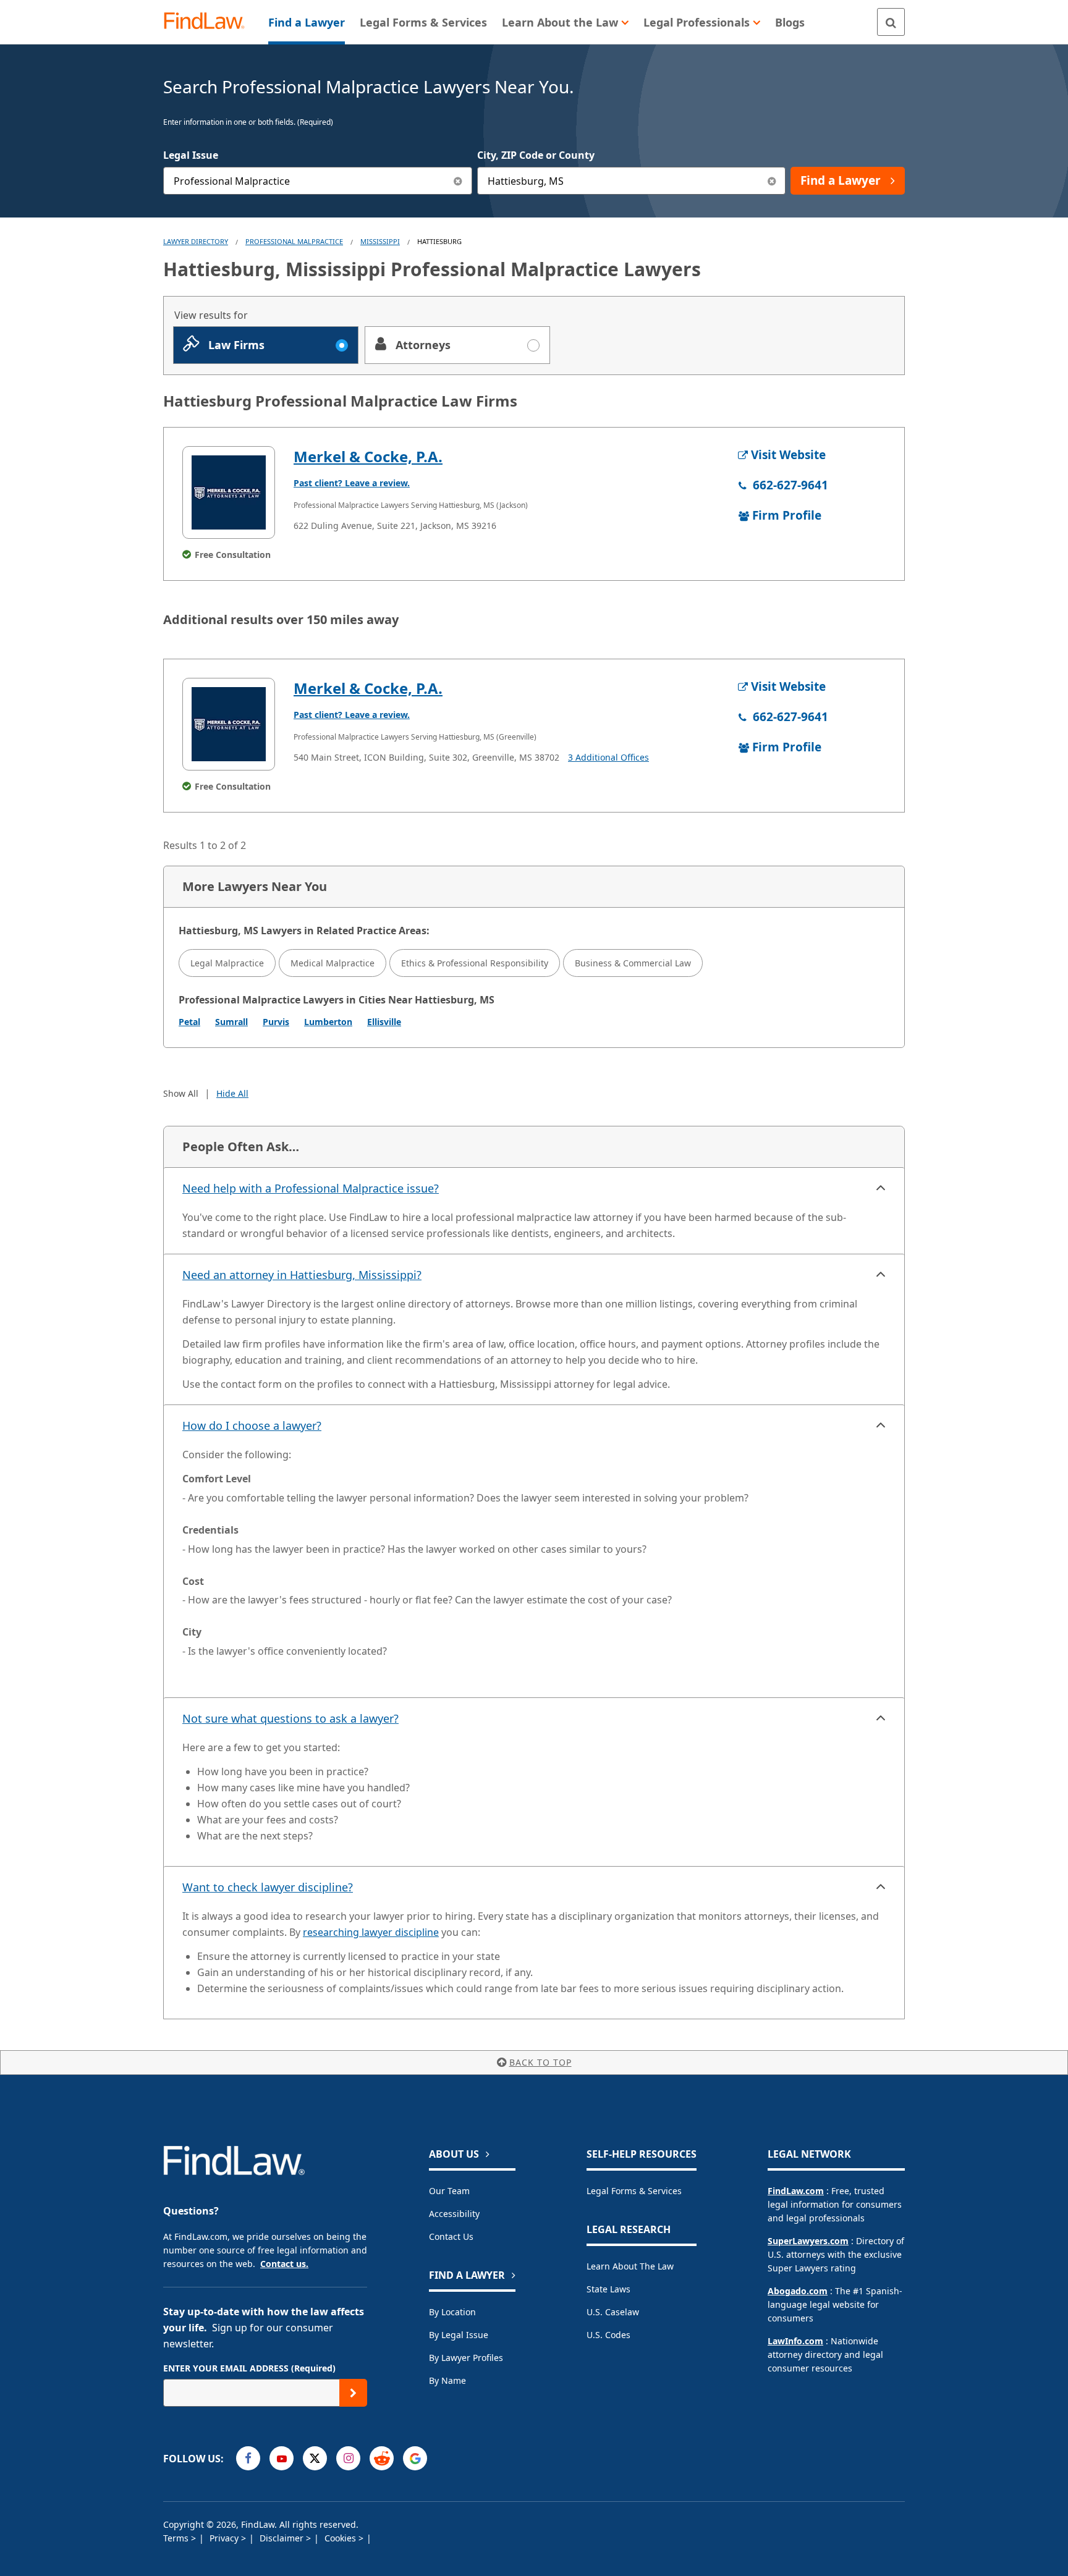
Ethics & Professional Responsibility (475, 963)
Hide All (232, 1093)
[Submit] (353, 2393)
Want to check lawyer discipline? (268, 1887)
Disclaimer (283, 2538)
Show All (181, 1093)
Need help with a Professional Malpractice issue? (311, 1188)
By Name (447, 2380)
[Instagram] (348, 2458)
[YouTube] (282, 2458)
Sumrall (231, 1022)
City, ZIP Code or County (536, 155)
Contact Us (451, 2236)
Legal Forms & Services (634, 2191)
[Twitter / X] (315, 2458)
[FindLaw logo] (209, 22)
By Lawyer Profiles (466, 2358)
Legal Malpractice (227, 963)
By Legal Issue (459, 2335)
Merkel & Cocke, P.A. (368, 456)
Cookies (341, 2538)
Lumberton (328, 1022)
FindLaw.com (796, 2191)
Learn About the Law (630, 2266)
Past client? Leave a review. (352, 483)
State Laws (608, 2289)
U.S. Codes (608, 2335)
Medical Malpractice (333, 963)
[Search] (891, 22)
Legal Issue (191, 155)
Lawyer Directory (196, 241)
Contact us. (284, 2264)
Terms (177, 2538)
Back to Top (540, 2062)
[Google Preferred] (415, 2458)
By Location (452, 2312)
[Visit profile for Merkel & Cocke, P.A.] (229, 492)
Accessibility (454, 2214)
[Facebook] (248, 2458)
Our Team (449, 2191)
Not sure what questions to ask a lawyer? (290, 1718)
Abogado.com (798, 2291)
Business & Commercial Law (633, 963)
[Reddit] (382, 2458)
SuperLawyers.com (808, 2241)
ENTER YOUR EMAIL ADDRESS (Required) (249, 2368)
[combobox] (318, 181)
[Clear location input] (772, 181)
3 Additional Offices (608, 757)
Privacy (225, 2538)
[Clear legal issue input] (458, 181)
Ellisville (384, 1022)
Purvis (276, 1022)
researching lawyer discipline (371, 1932)
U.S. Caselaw (613, 2312)
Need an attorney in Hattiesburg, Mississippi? (302, 1275)
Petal (189, 1022)
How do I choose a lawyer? (252, 1425)
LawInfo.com (795, 2341)
